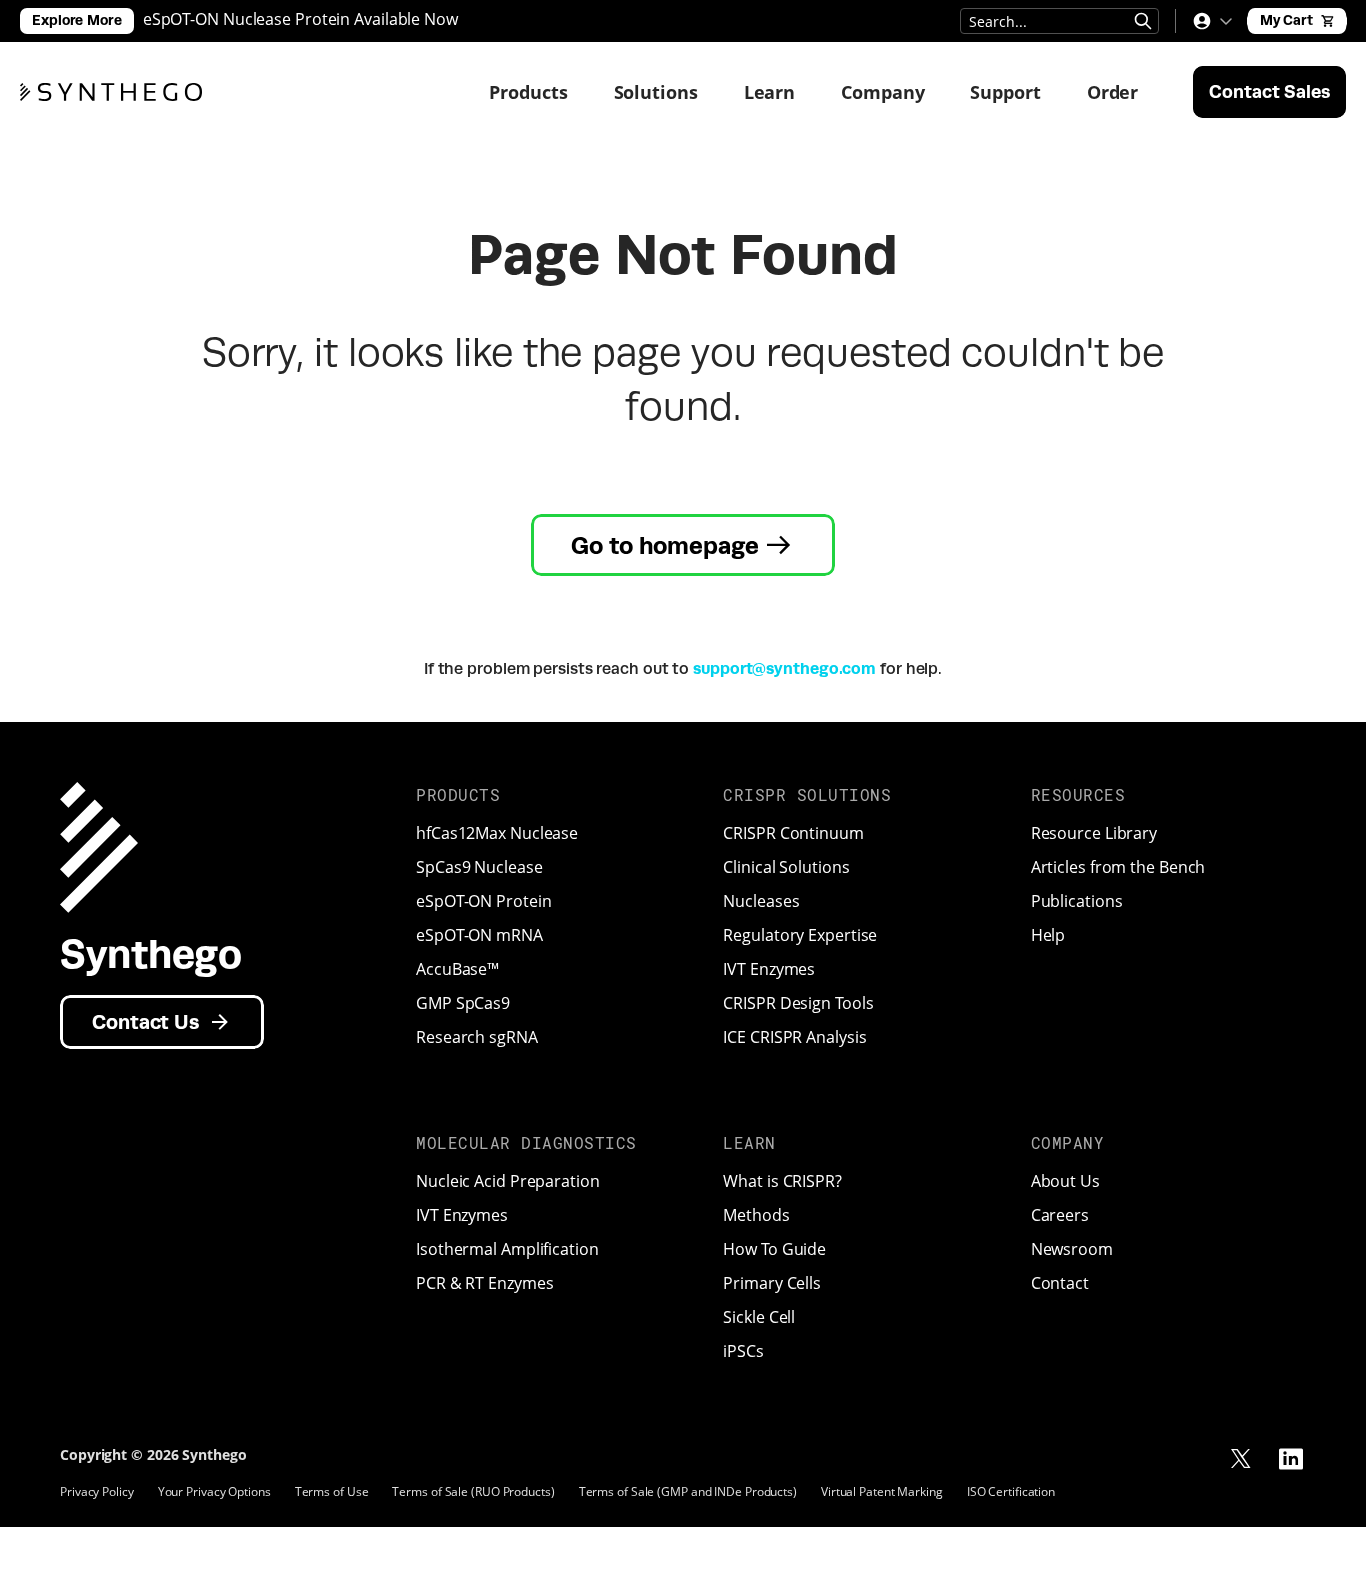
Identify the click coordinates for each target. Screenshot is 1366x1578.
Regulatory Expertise (800, 935)
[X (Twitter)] (1241, 1459)
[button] (1212, 21)
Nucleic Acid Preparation (508, 1181)
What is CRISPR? (782, 1181)
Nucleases (761, 901)
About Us (1065, 1181)
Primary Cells (772, 1283)
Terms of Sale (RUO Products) (473, 1491)
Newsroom (1072, 1249)
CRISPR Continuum (793, 833)
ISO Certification (1011, 1491)
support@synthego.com (784, 668)
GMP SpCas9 (463, 1003)
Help (1048, 935)
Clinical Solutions (786, 867)
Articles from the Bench (1118, 867)
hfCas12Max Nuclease (497, 833)
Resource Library (1094, 833)
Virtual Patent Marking (882, 1491)
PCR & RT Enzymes (484, 1283)
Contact (1060, 1283)
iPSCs (743, 1351)
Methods (756, 1215)
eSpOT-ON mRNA (479, 935)
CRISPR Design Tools (798, 1003)
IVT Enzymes (769, 969)
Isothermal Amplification (507, 1249)
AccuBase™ (457, 969)
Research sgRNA (477, 1037)
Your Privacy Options (214, 1491)
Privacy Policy (97, 1491)
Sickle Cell (759, 1317)
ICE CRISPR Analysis (794, 1037)
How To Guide (774, 1249)
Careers (1060, 1215)
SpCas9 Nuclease (479, 867)
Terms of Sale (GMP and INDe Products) (688, 1491)
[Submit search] (1143, 21)
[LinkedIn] (1291, 1459)
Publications (1077, 901)
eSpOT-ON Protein (483, 901)
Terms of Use (332, 1491)
